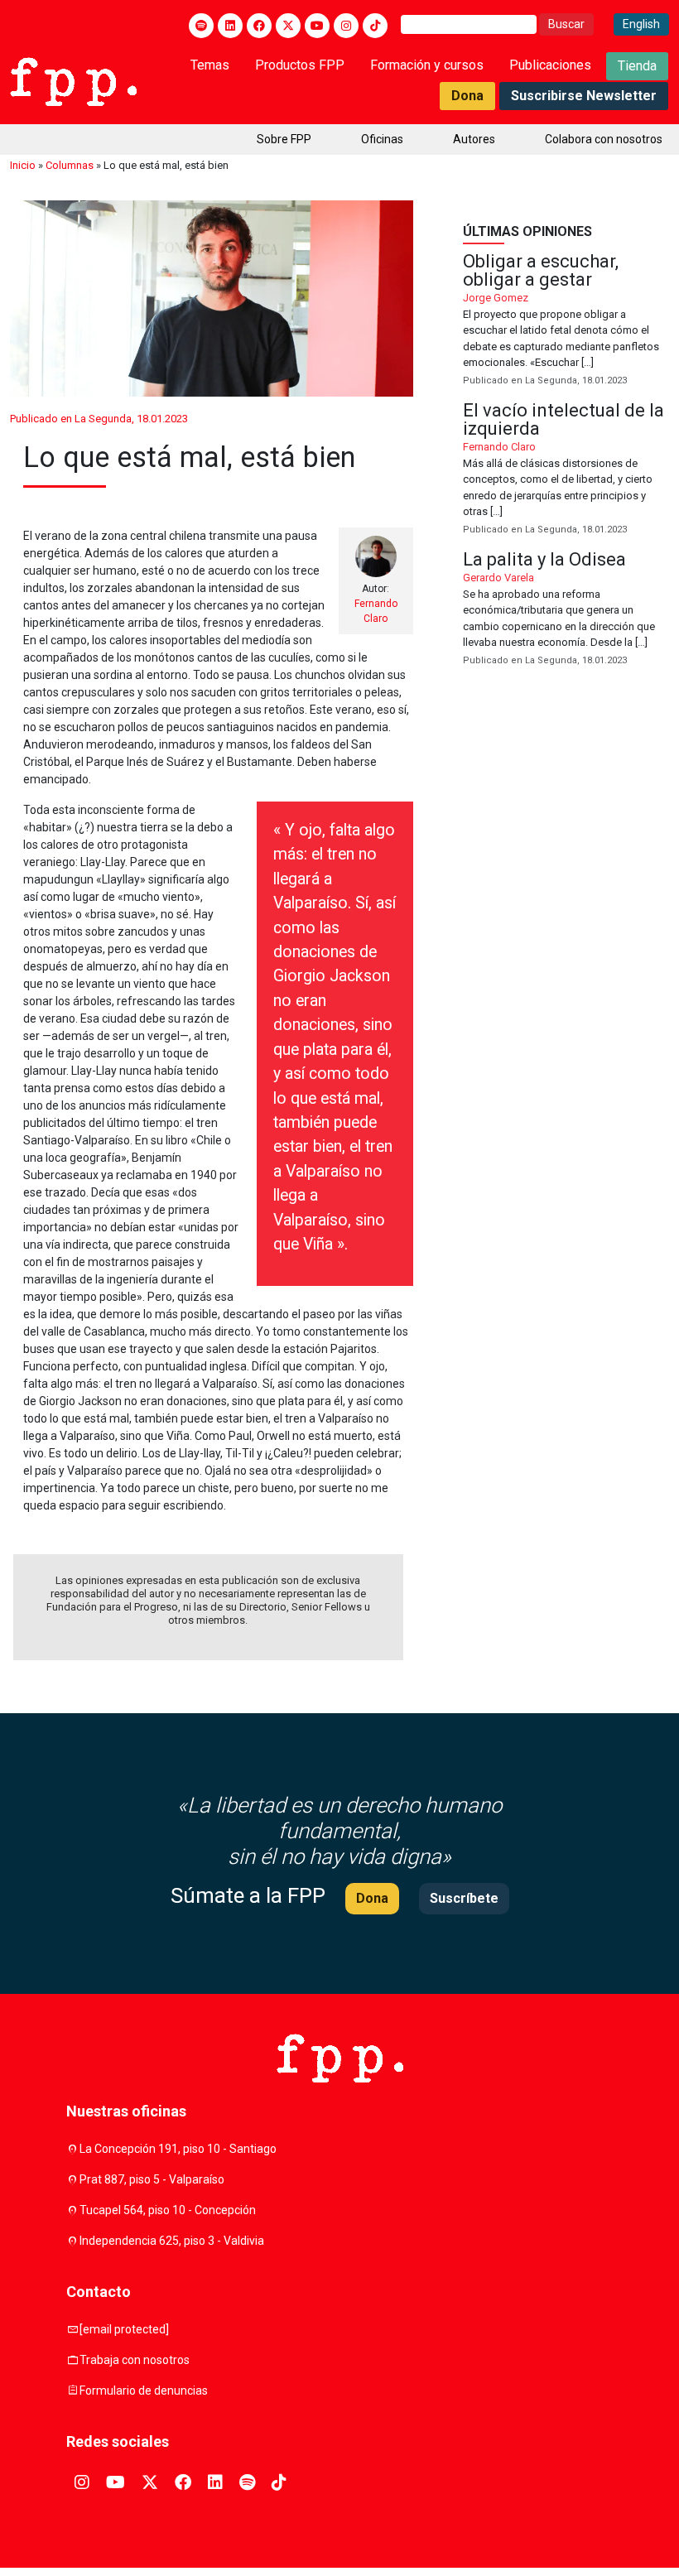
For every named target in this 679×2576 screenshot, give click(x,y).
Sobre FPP (284, 139)
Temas (210, 65)
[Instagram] (346, 26)
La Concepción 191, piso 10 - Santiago (178, 2149)
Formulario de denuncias (144, 2391)
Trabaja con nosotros (135, 2360)
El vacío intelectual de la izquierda (566, 469)
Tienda (637, 66)
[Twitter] (288, 26)
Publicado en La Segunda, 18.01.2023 (99, 419)
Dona (467, 96)
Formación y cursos (427, 65)
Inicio (23, 165)
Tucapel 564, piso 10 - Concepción (168, 2210)
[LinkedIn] (230, 26)
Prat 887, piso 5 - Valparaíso (152, 2179)
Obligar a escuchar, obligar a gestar (566, 320)
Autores (474, 139)
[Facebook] (259, 26)
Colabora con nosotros (604, 139)
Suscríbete (464, 1898)
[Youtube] (317, 26)
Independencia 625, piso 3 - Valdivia (172, 2241)
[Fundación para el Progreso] (73, 80)
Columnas (70, 165)
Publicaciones (550, 65)
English (641, 24)
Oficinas (382, 139)
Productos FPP (300, 65)
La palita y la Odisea (566, 609)
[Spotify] (201, 26)
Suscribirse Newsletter (584, 96)
